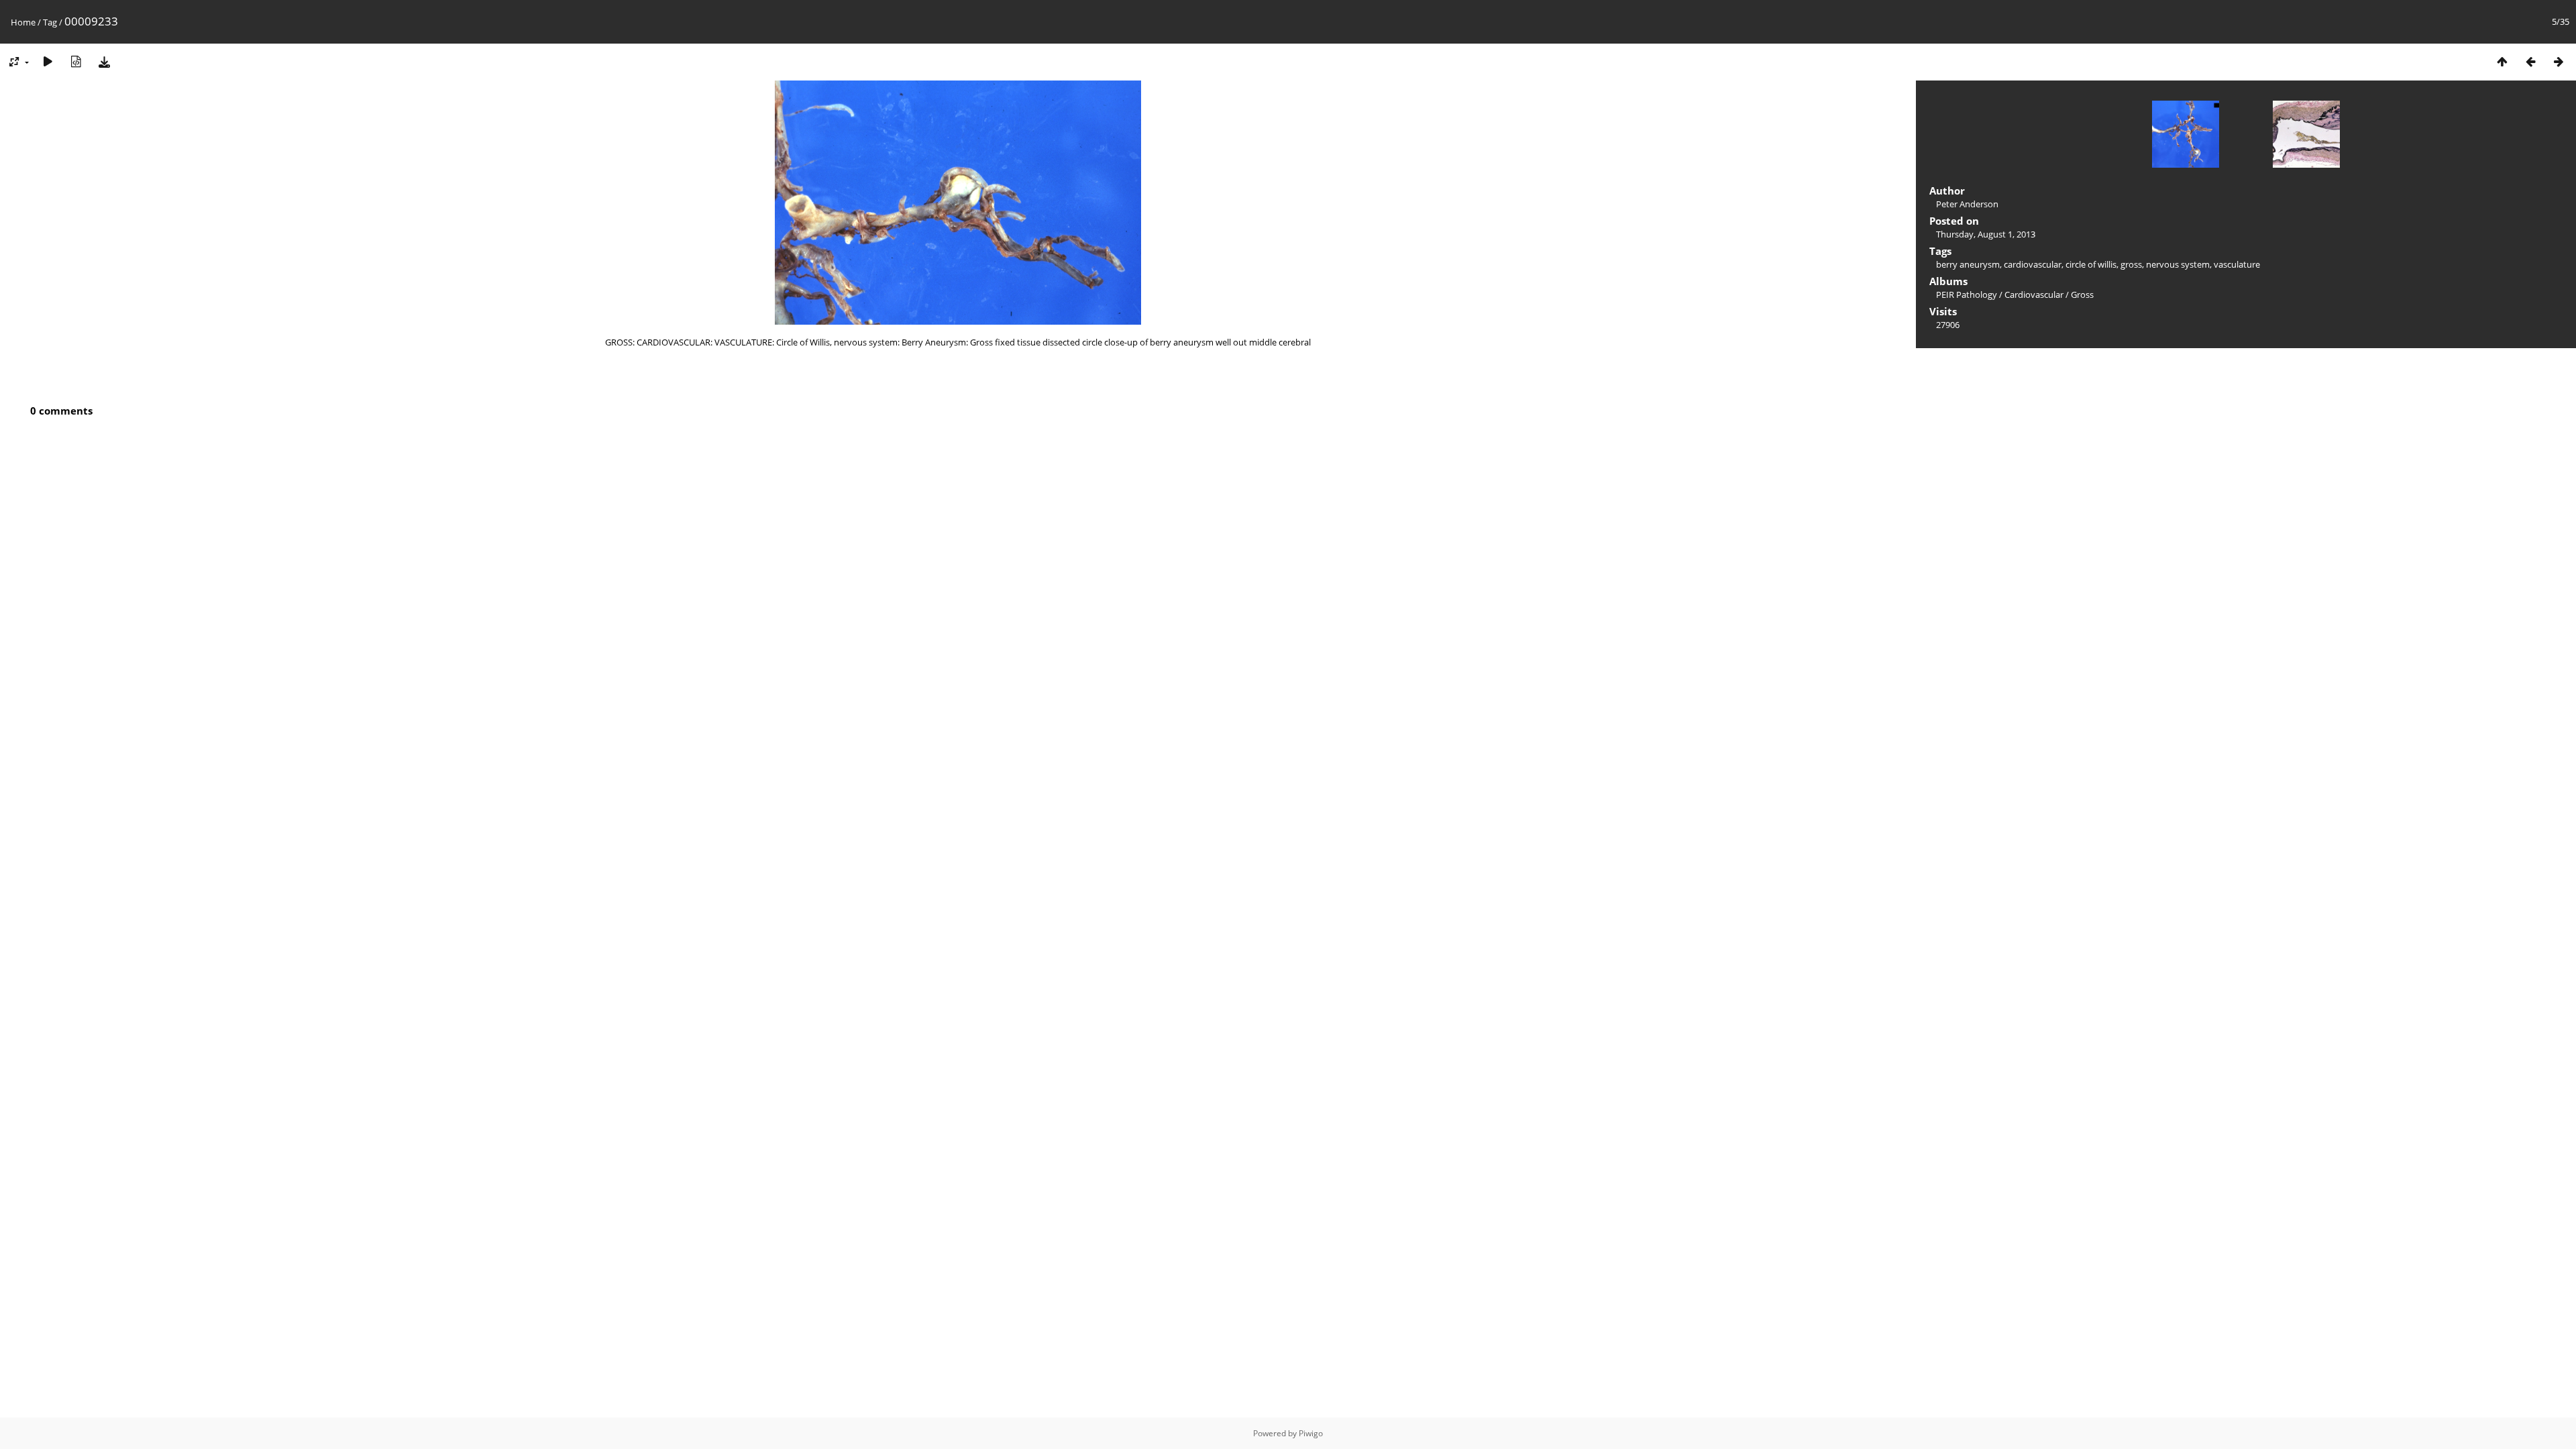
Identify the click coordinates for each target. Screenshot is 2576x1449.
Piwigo (1311, 1433)
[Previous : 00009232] (2530, 61)
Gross (2082, 294)
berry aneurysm (1968, 264)
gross (2131, 264)
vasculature (2237, 264)
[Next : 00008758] (2559, 61)
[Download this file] (104, 61)
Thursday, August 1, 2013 (1986, 234)
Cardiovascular (2034, 294)
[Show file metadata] (76, 61)
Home (23, 22)
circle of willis (2091, 264)
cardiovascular (2033, 264)
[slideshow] (48, 61)
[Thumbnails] (2502, 61)
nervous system (2178, 264)
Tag (50, 22)
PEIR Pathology (1967, 294)
